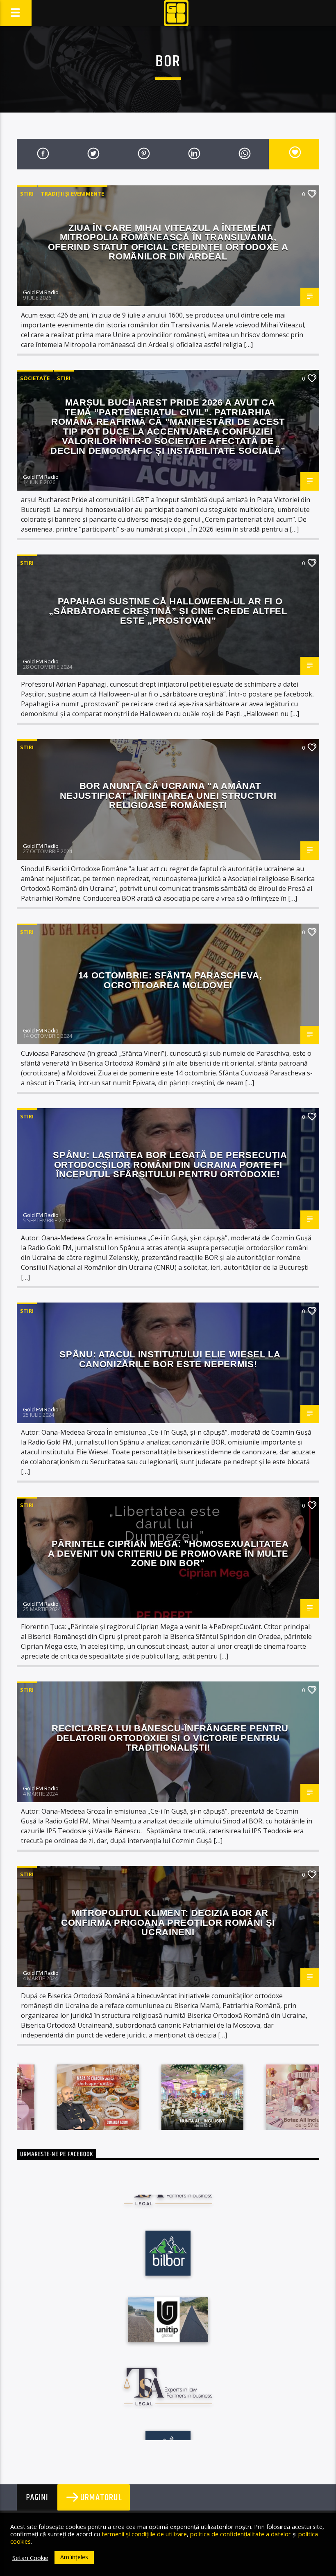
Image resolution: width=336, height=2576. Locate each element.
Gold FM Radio (41, 292)
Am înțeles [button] (74, 2557)
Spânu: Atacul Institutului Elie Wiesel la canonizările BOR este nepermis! (170, 1359)
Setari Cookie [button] (30, 2558)
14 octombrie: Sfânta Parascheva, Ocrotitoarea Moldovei (170, 980)
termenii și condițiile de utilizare (144, 2534)
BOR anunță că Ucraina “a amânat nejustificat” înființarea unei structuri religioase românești (168, 796)
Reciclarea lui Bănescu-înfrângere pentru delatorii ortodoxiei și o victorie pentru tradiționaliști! (170, 1738)
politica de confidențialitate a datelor (241, 2534)
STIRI (27, 194)
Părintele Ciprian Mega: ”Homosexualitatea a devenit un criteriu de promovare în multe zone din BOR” (168, 1553)
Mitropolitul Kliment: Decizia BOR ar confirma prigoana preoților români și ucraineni (168, 1922)
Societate (35, 378)
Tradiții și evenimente (73, 194)
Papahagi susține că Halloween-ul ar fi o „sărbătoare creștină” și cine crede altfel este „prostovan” (168, 611)
